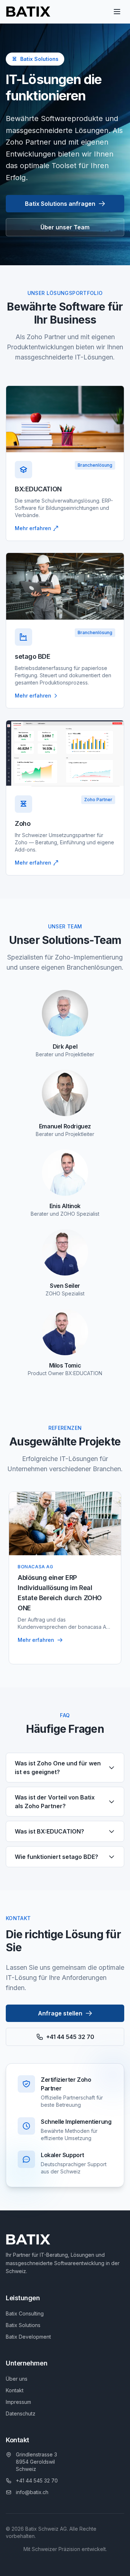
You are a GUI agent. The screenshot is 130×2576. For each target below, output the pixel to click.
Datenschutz (21, 2413)
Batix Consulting (25, 2313)
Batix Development (28, 2337)
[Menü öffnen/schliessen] (117, 12)
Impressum (18, 2402)
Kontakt (15, 2390)
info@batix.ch (32, 2492)
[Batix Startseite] (28, 12)
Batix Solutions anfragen (60, 204)
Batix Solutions (23, 2325)
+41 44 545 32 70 (70, 2037)
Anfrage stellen (60, 2013)
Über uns (17, 2379)
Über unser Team (65, 227)
